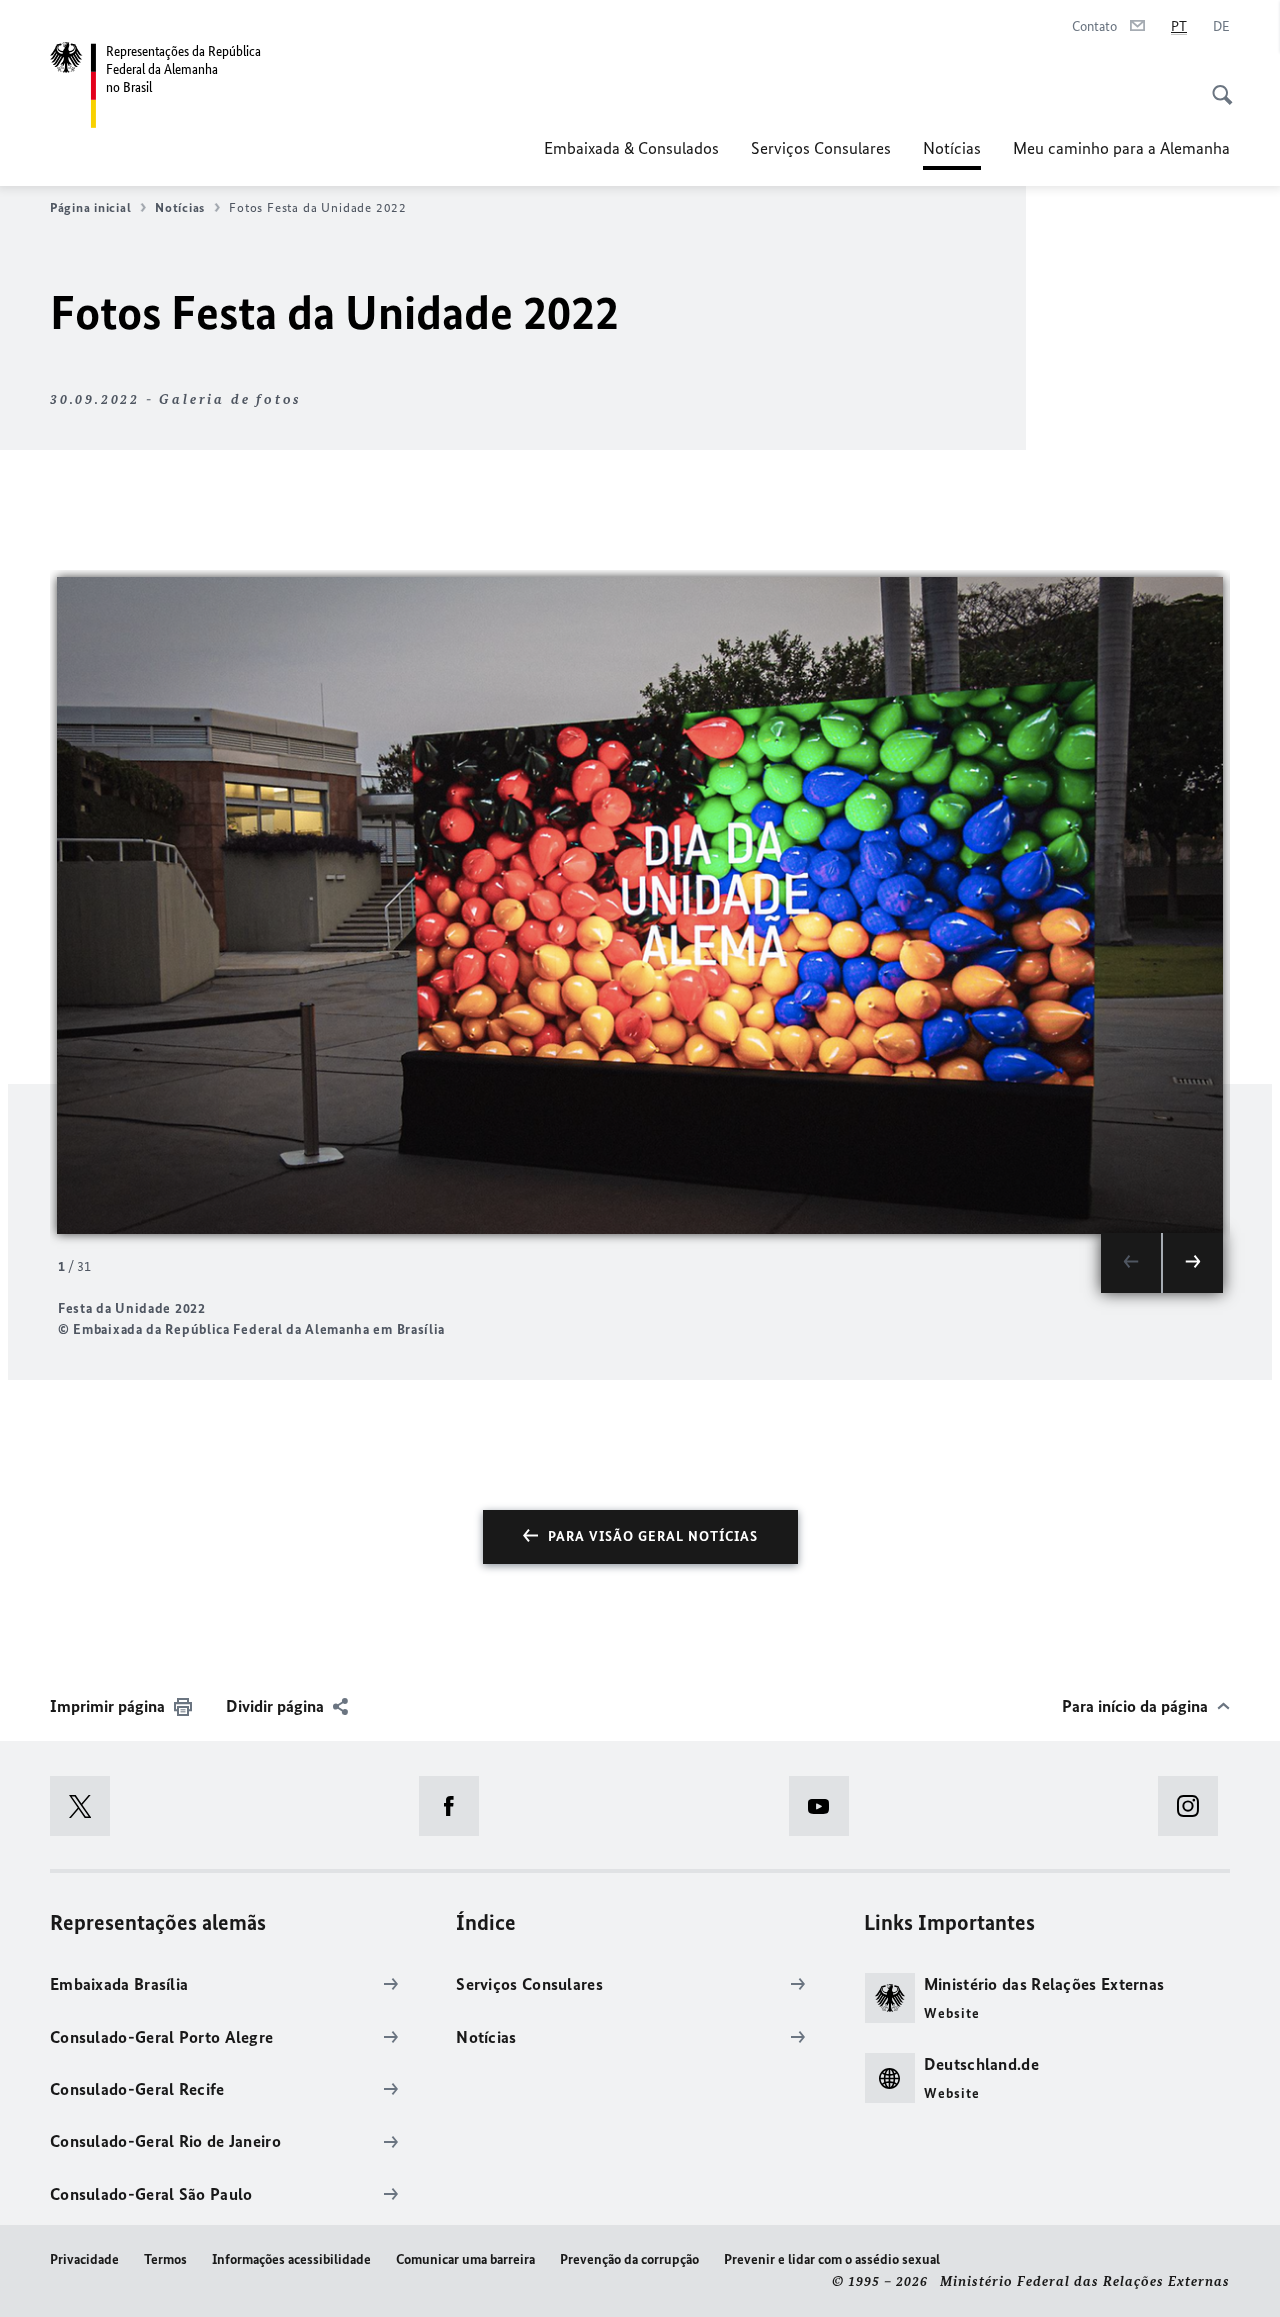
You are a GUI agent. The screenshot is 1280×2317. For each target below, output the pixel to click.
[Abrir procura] (1216, 84)
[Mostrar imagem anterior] (1131, 1263)
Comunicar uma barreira (465, 2259)
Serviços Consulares (821, 148)
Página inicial (90, 207)
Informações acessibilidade (291, 2259)
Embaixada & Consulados (631, 148)
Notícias (952, 154)
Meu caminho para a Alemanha (1121, 148)
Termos (165, 2259)
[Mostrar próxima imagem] (1193, 1263)
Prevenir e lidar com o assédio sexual (832, 2259)
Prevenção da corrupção (629, 2259)
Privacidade (84, 2259)
